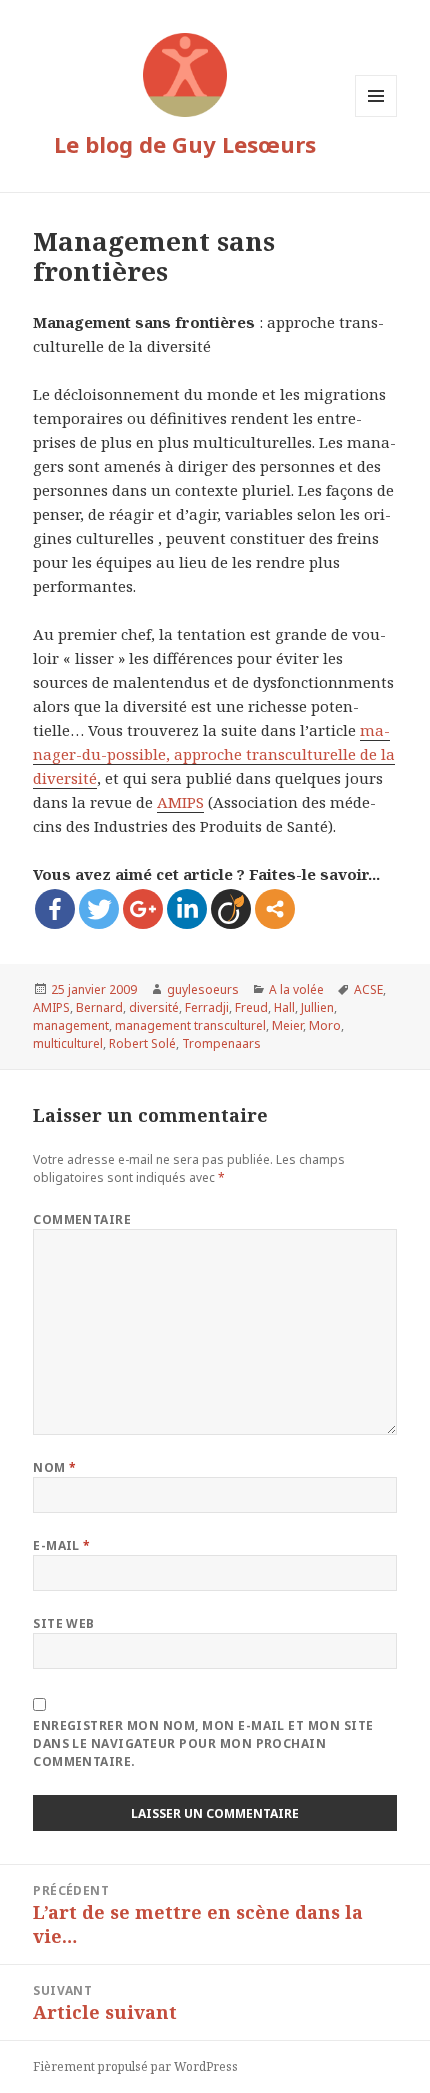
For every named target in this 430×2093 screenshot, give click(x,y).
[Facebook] (55, 909)
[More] (275, 909)
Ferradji (207, 1007)
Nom (54, 1467)
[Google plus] (143, 909)
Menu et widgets (376, 116)
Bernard (99, 1007)
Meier (287, 1025)
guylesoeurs (203, 989)
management (71, 1025)
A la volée (296, 989)
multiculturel (68, 1043)
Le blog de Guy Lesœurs (185, 144)
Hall (284, 1007)
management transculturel (190, 1025)
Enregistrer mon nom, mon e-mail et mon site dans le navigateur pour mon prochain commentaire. (203, 1743)
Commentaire (82, 1219)
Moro (325, 1025)
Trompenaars (221, 1043)
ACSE (368, 989)
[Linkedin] (187, 909)
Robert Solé (142, 1043)
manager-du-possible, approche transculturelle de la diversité (214, 754)
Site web (64, 1623)
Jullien (317, 1007)
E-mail (62, 1545)
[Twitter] (99, 909)
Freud (251, 1007)
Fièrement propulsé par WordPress (135, 2066)
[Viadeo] (231, 909)
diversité (154, 1007)
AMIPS (180, 802)
